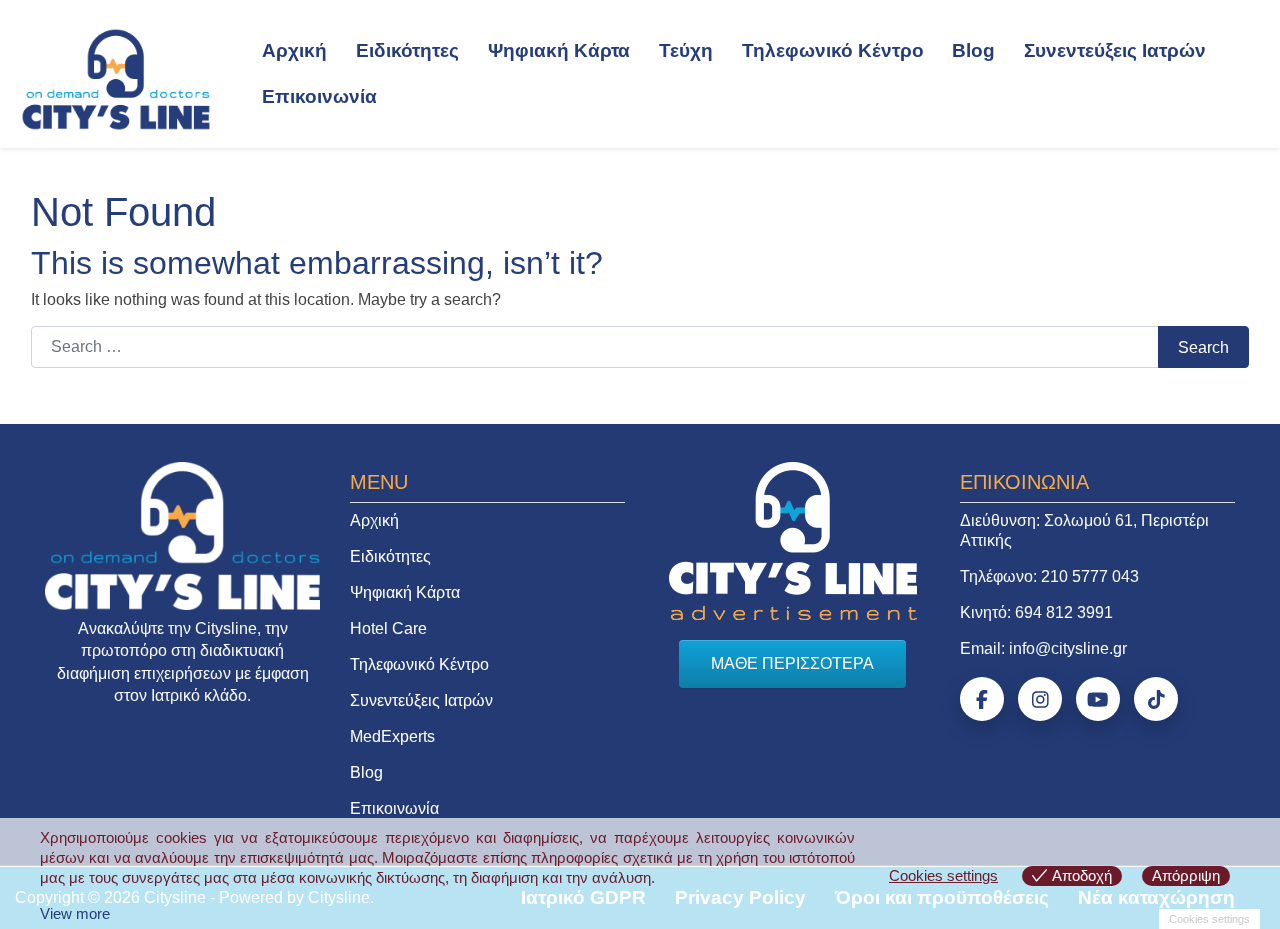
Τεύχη (686, 50)
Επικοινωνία (319, 96)
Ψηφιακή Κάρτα (559, 50)
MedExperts (392, 736)
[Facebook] (982, 699)
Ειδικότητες (407, 50)
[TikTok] (1156, 699)
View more (75, 913)
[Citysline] (116, 78)
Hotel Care (388, 628)
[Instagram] (1040, 699)
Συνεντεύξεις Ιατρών (1115, 50)
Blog (973, 50)
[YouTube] (1098, 699)
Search (1203, 347)
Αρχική (294, 50)
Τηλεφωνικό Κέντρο (833, 50)
